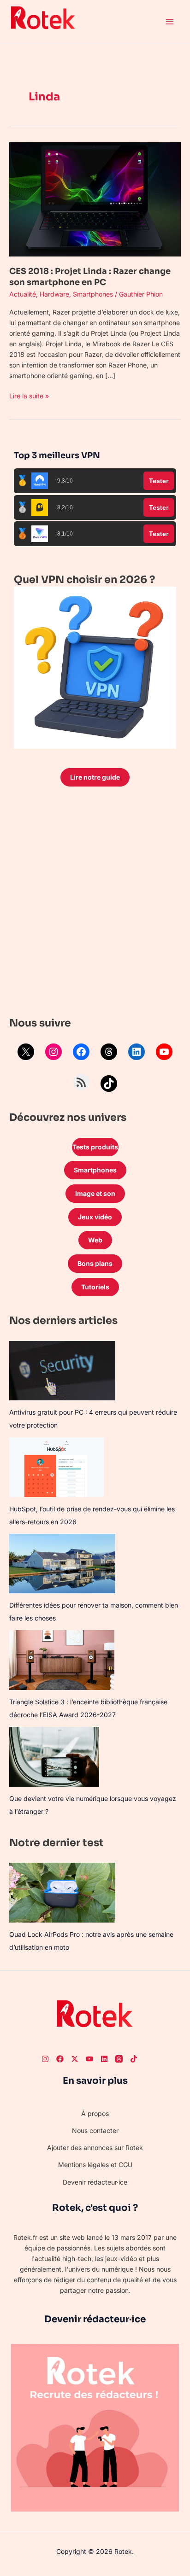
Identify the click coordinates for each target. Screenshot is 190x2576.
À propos (95, 2113)
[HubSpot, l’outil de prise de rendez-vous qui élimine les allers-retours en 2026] (56, 1467)
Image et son (95, 1193)
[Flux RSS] (81, 1082)
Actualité (23, 294)
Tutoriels (95, 1287)
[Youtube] (89, 2059)
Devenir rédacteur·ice (95, 2182)
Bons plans (95, 1263)
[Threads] (109, 1052)
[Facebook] (81, 1052)
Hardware (54, 294)
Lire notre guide (95, 777)
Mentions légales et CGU (95, 2165)
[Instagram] (53, 1052)
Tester (159, 481)
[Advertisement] (95, 904)
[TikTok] (109, 1084)
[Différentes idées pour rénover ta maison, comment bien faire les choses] (62, 1564)
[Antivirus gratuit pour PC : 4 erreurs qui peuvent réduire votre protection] (62, 1371)
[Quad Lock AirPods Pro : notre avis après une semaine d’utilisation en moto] (62, 1892)
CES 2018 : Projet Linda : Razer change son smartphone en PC (90, 277)
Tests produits (95, 1147)
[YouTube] (164, 1052)
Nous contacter (95, 2130)
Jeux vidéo (95, 1217)
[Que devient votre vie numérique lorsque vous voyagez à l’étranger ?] (54, 1757)
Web (95, 1240)
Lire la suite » (29, 395)
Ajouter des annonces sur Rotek (95, 2148)
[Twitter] (75, 2059)
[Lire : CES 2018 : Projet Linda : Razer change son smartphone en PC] (95, 199)
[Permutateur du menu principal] (169, 22)
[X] (26, 1052)
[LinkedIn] (137, 1052)
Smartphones (93, 294)
